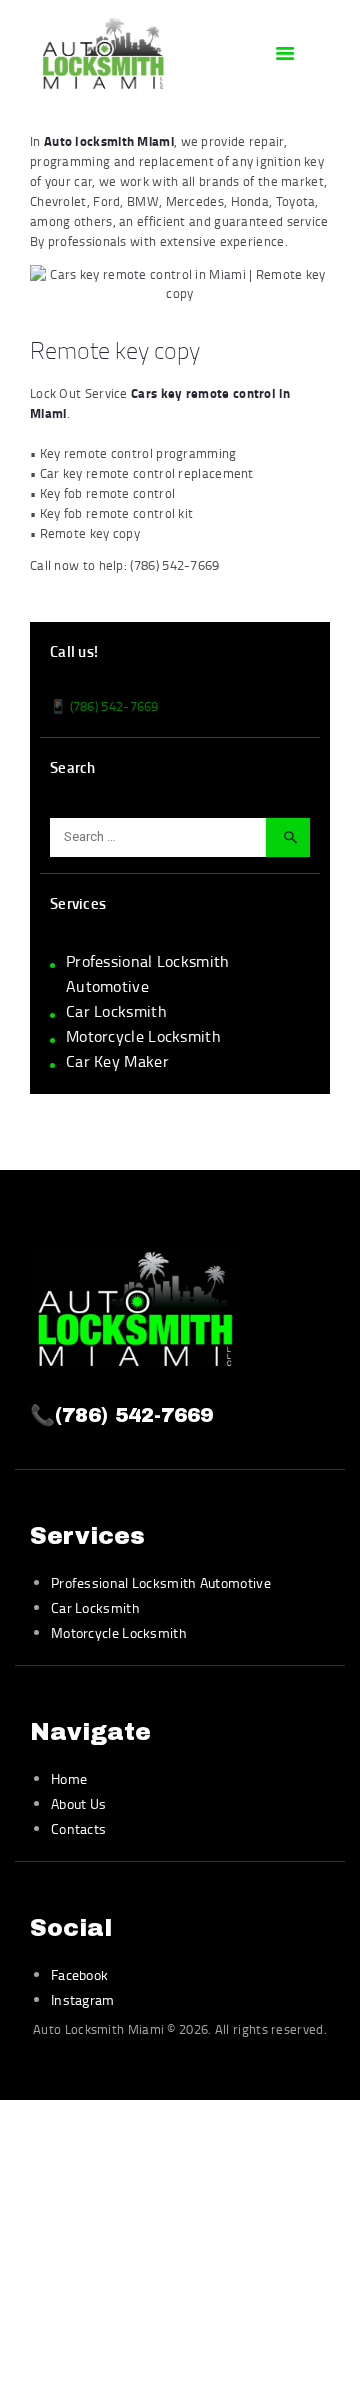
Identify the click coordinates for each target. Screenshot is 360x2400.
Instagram (83, 1999)
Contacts (78, 1828)
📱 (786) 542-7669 (104, 706)
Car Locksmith (116, 1011)
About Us (78, 1803)
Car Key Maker (117, 1061)
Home (69, 1778)
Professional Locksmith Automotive (161, 1582)
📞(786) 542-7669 (121, 1415)
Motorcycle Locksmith (143, 1036)
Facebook (79, 1974)
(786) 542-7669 (174, 565)
